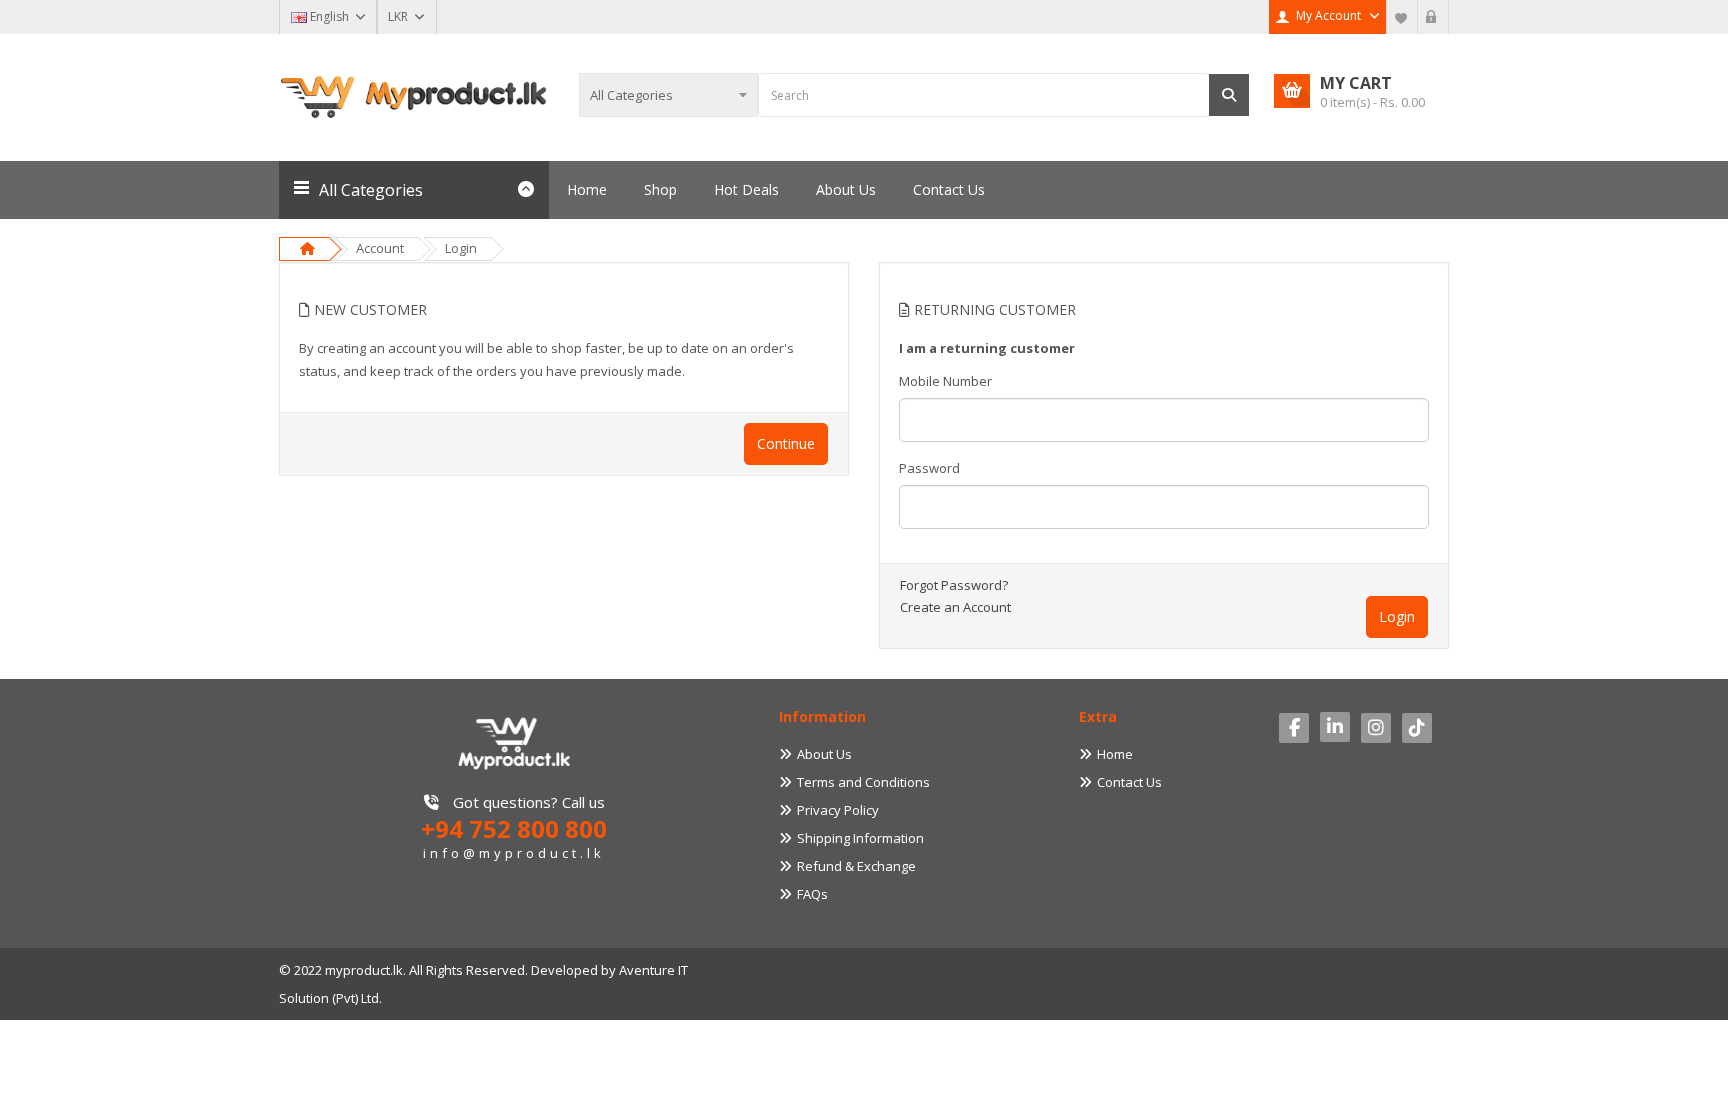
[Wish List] (1402, 17)
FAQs (812, 894)
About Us (824, 754)
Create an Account (955, 607)
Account (380, 248)
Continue (786, 443)
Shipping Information (860, 838)
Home (1115, 754)
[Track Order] (1433, 17)
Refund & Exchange (856, 866)
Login (461, 248)
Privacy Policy (838, 810)
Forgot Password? (954, 585)
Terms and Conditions (863, 782)
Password (929, 468)
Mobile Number (945, 381)
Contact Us (1129, 782)
